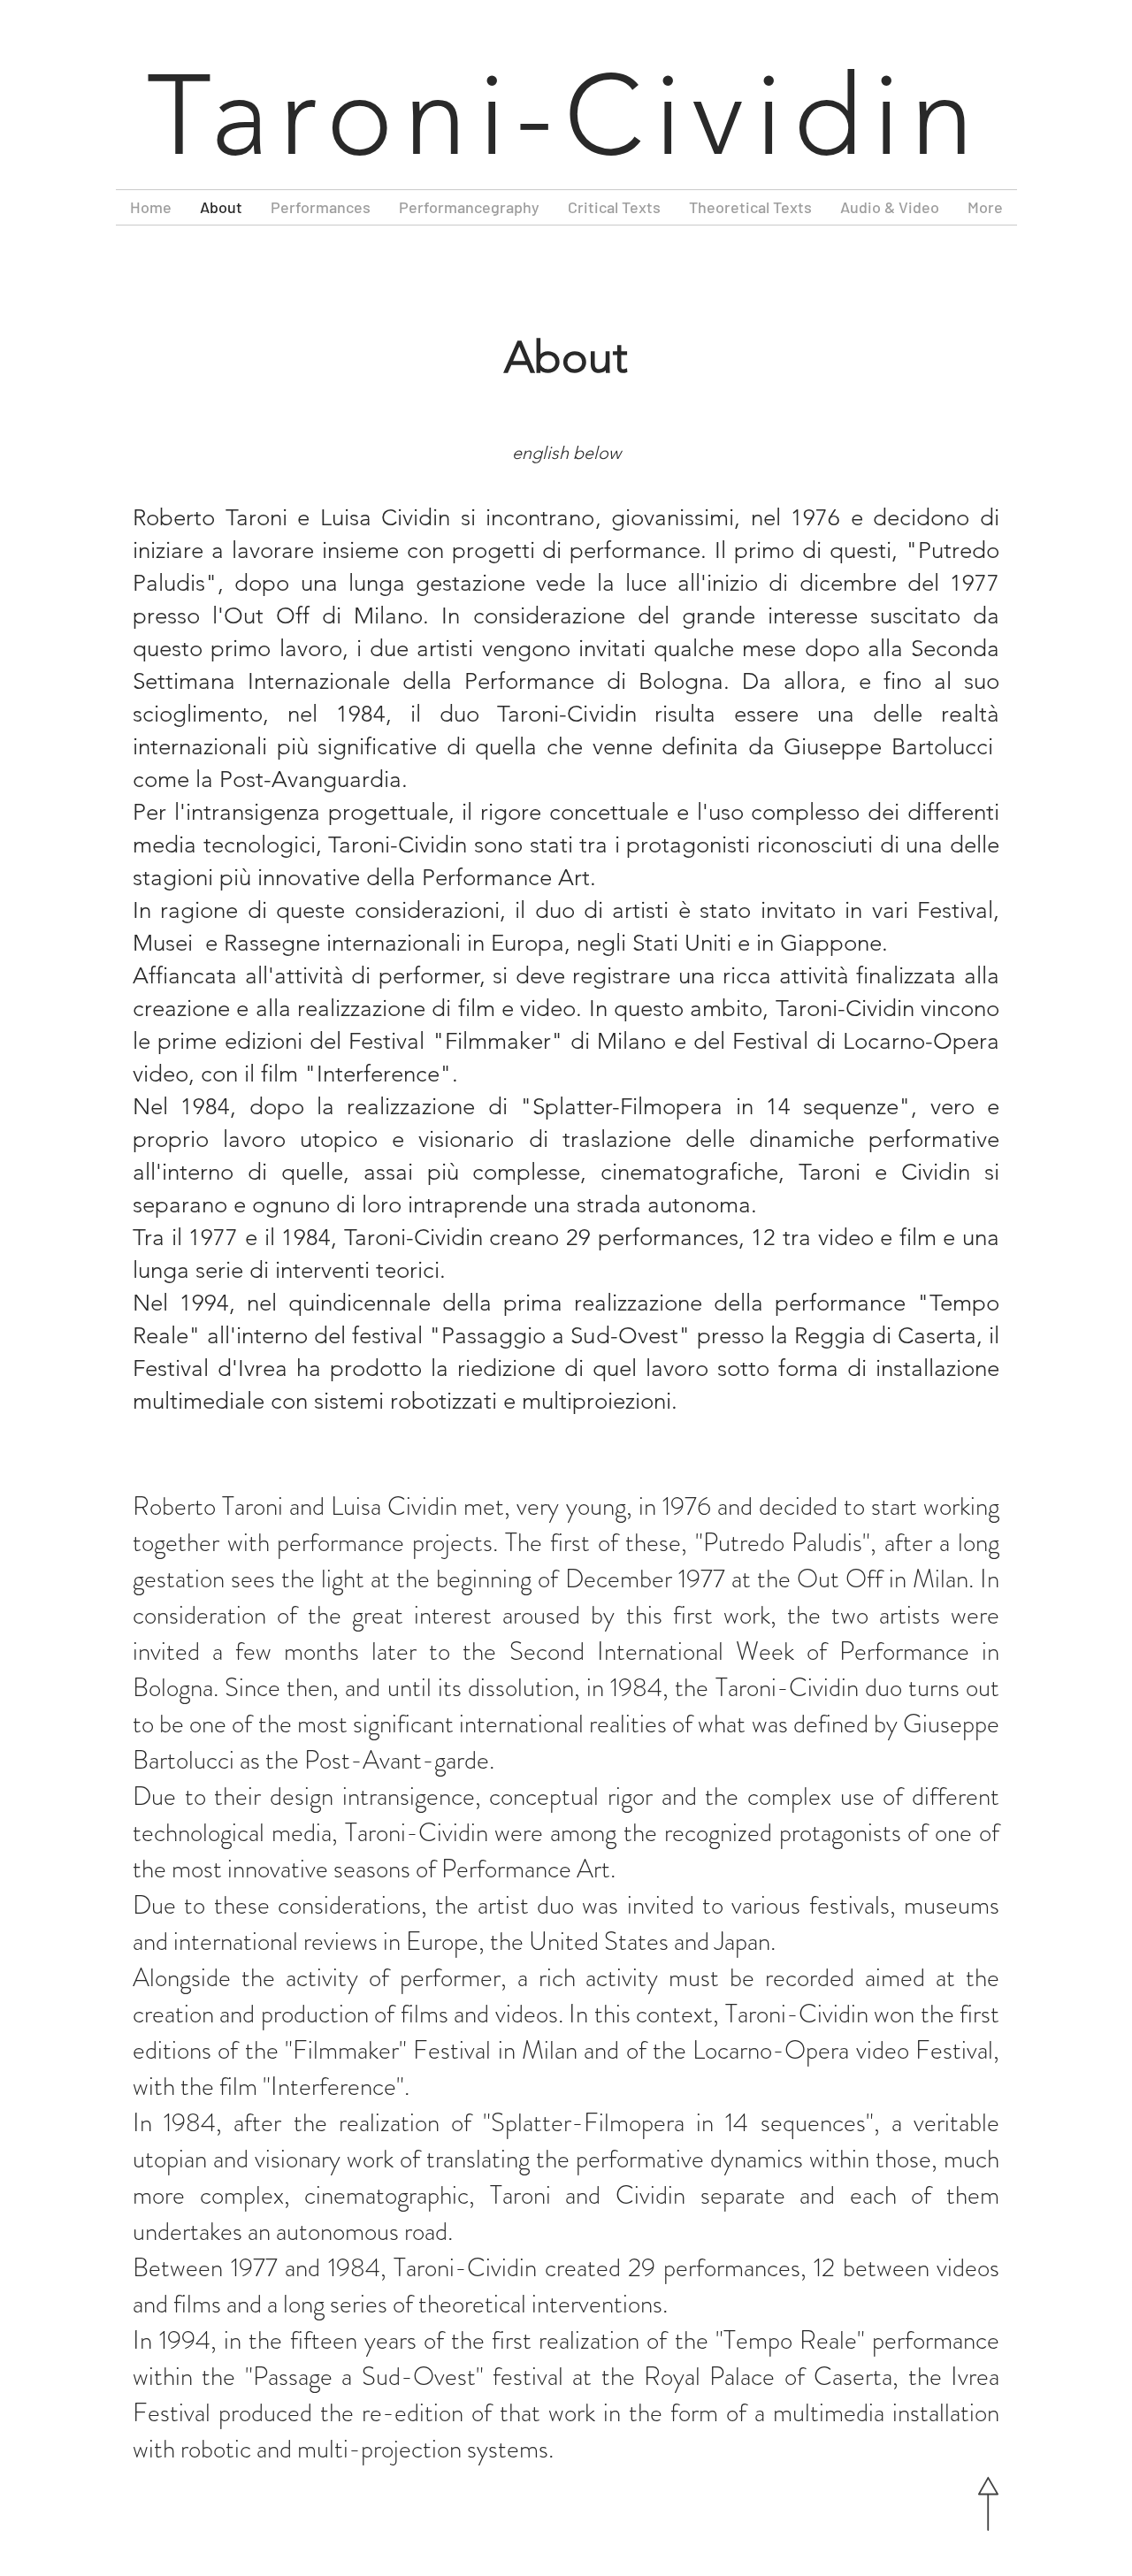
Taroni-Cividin (566, 116)
